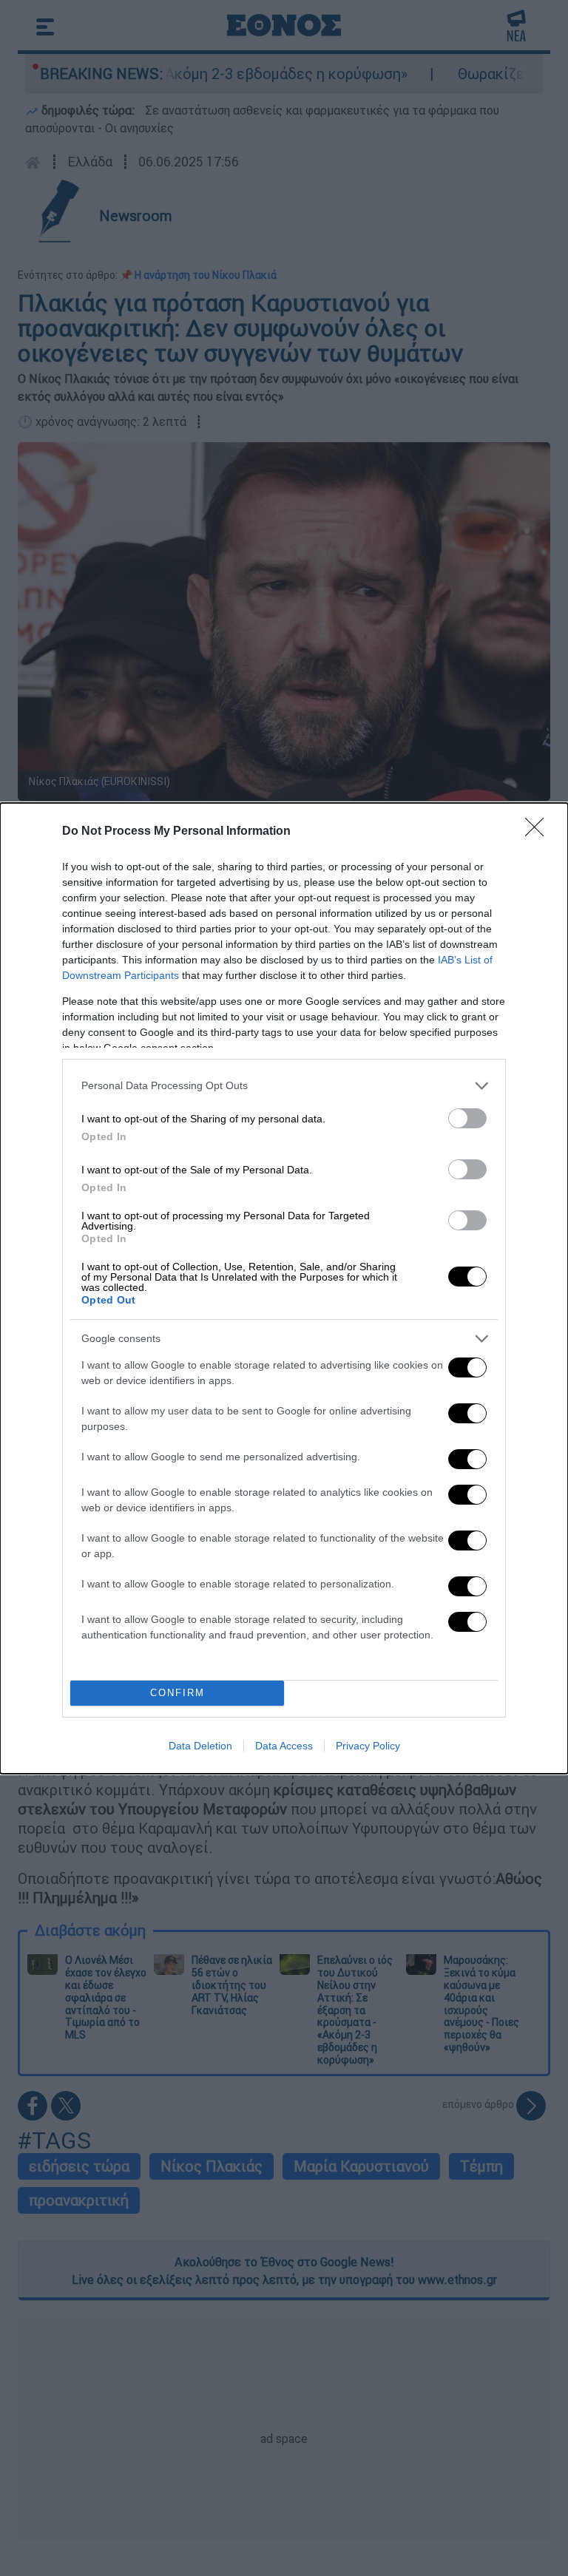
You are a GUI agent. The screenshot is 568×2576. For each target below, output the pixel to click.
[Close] (539, 832)
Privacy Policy (368, 1746)
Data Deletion (200, 1746)
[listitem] (284, 1086)
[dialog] (284, 1288)
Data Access (284, 1746)
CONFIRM (177, 1693)
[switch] (467, 1118)
